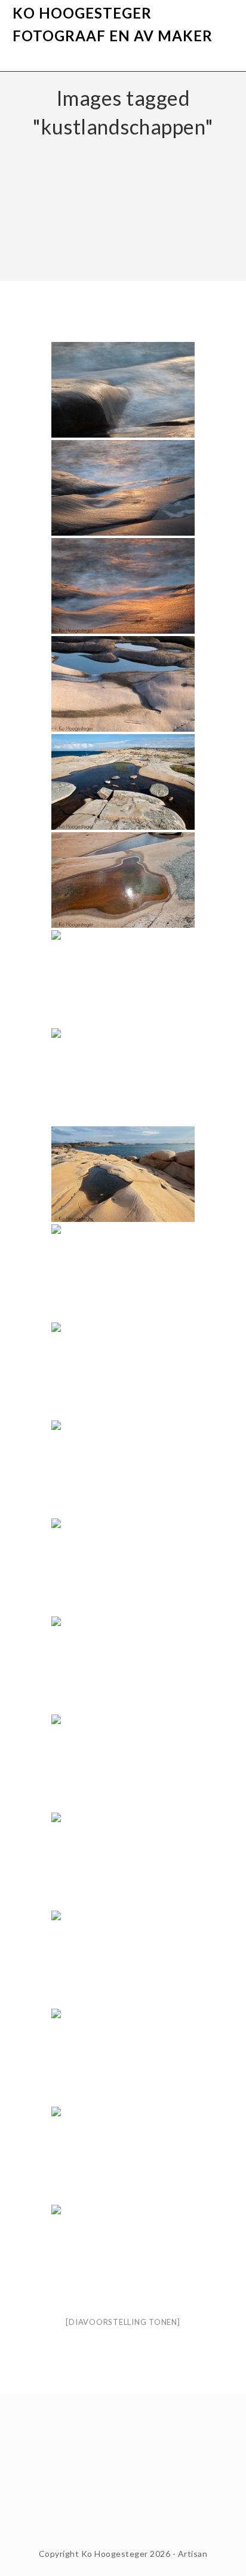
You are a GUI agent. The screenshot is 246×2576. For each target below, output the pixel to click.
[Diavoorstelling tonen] (123, 2322)
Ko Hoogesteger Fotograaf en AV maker (113, 24)
